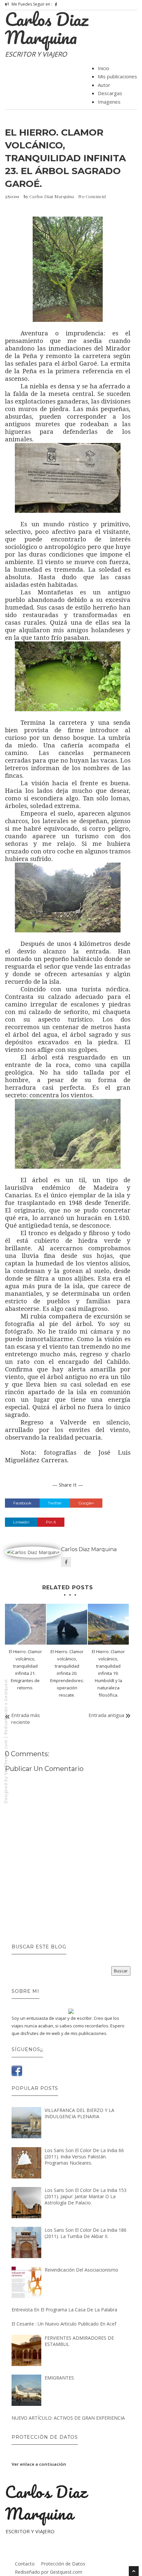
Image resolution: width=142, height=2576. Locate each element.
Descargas (110, 93)
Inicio (104, 68)
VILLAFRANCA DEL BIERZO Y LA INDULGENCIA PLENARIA (79, 2113)
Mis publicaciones (117, 76)
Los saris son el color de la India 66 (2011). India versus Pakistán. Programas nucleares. (84, 2157)
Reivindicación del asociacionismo (81, 2270)
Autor (104, 85)
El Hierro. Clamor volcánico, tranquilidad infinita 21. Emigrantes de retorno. (25, 1670)
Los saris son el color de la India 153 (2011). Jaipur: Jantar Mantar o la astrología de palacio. (86, 2196)
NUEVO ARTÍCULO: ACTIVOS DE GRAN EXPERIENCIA (68, 2418)
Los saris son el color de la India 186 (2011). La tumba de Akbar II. (86, 2233)
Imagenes (109, 102)
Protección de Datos (63, 2564)
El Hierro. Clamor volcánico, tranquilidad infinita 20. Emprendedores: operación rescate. (67, 1673)
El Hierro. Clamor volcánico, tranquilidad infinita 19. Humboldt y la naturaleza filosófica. (108, 1673)
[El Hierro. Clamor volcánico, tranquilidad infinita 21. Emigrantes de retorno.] (25, 1624)
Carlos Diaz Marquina (47, 28)
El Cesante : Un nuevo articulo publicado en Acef (64, 2324)
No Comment (92, 196)
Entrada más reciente (26, 1718)
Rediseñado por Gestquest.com (49, 2572)
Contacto (25, 2564)
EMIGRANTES (59, 2378)
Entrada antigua (106, 1715)
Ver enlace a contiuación (39, 2464)
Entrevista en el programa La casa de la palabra (64, 2310)
